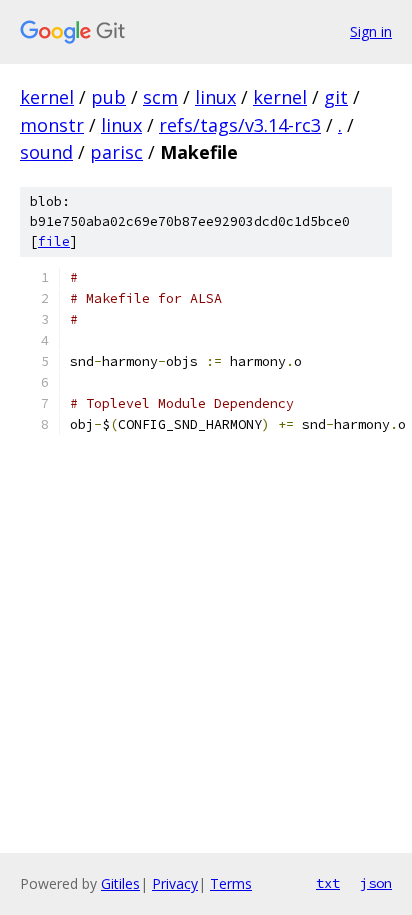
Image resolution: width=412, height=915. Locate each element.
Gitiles (120, 883)
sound (46, 152)
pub (108, 97)
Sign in (371, 31)
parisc (116, 152)
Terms (231, 883)
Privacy (175, 883)
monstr (52, 125)
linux (215, 97)
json (376, 883)
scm (160, 97)
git (336, 97)
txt (328, 883)
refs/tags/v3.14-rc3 (240, 125)
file (54, 241)
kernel (47, 97)
